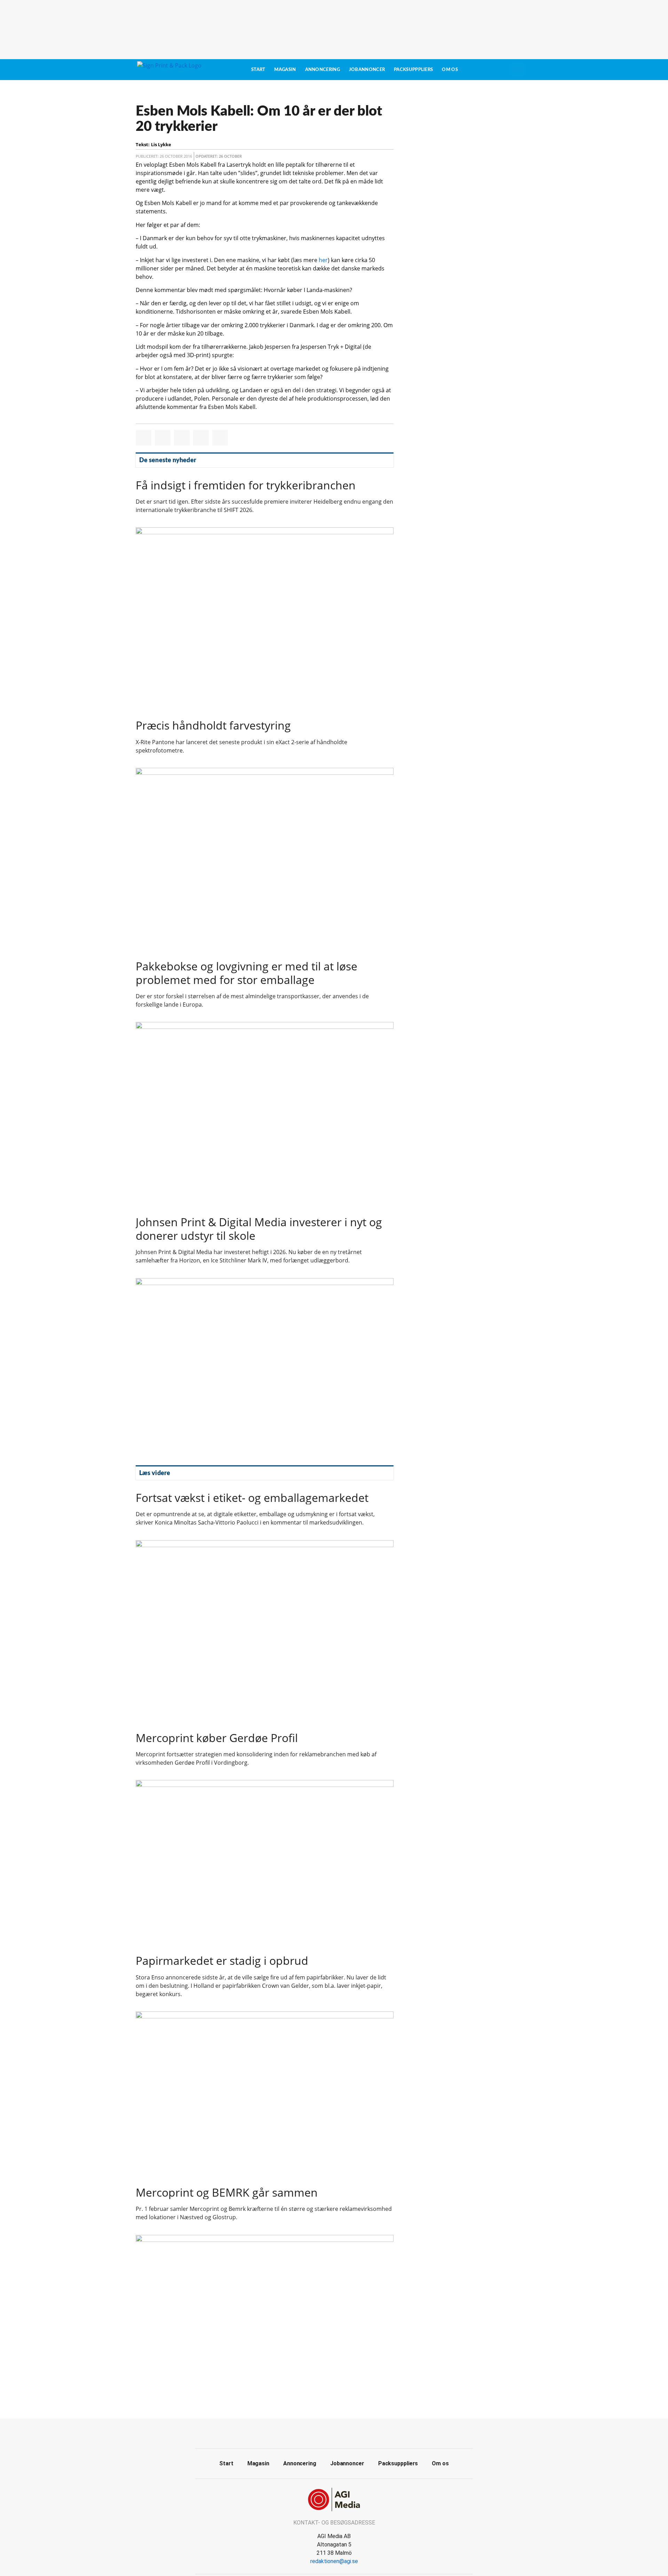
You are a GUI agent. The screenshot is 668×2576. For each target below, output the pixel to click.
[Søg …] (517, 70)
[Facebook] (326, 2433)
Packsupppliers (413, 70)
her (323, 260)
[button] (144, 438)
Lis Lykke (161, 144)
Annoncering (323, 70)
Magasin (285, 70)
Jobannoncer (367, 70)
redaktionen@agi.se (334, 2561)
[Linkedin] (342, 2433)
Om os (450, 70)
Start (258, 70)
